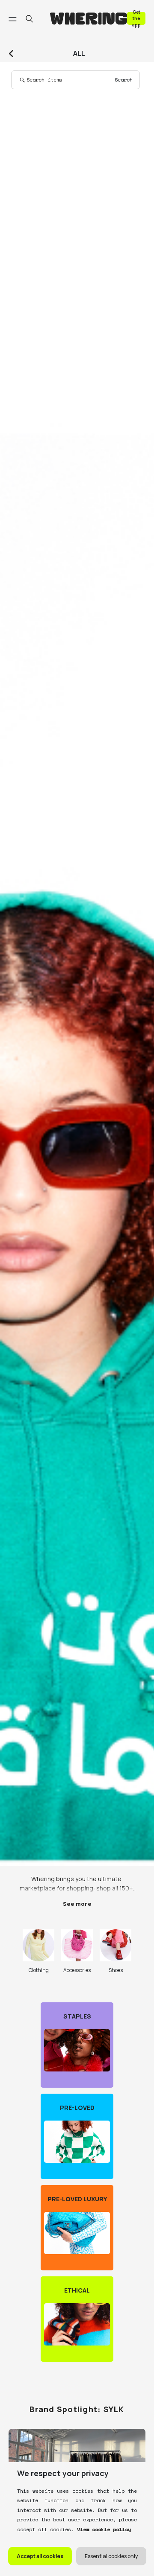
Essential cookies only (111, 2556)
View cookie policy (102, 2529)
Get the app (136, 18)
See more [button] (77, 1904)
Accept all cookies (40, 2556)
